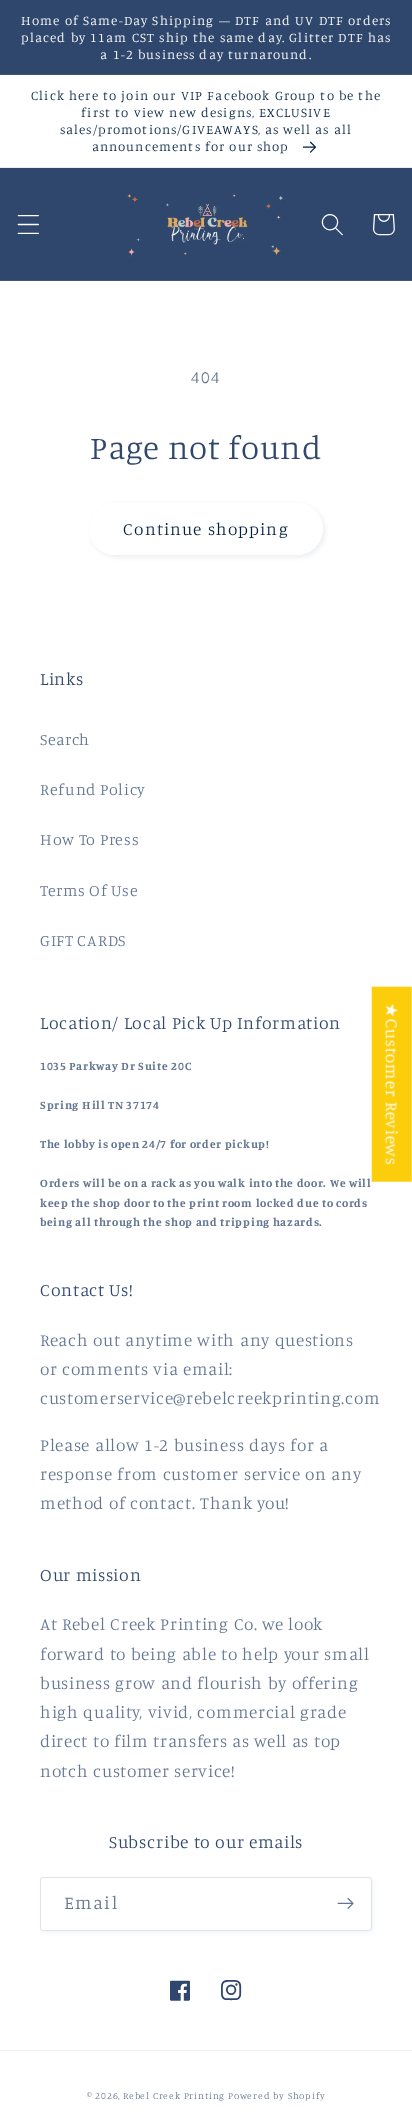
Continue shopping (206, 528)
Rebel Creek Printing (174, 2095)
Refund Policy (93, 789)
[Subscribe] (345, 1904)
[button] (28, 224)
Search (65, 739)
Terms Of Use (89, 890)
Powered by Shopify (277, 2095)
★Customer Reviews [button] (392, 1084)
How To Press (89, 839)
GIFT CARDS (83, 940)
